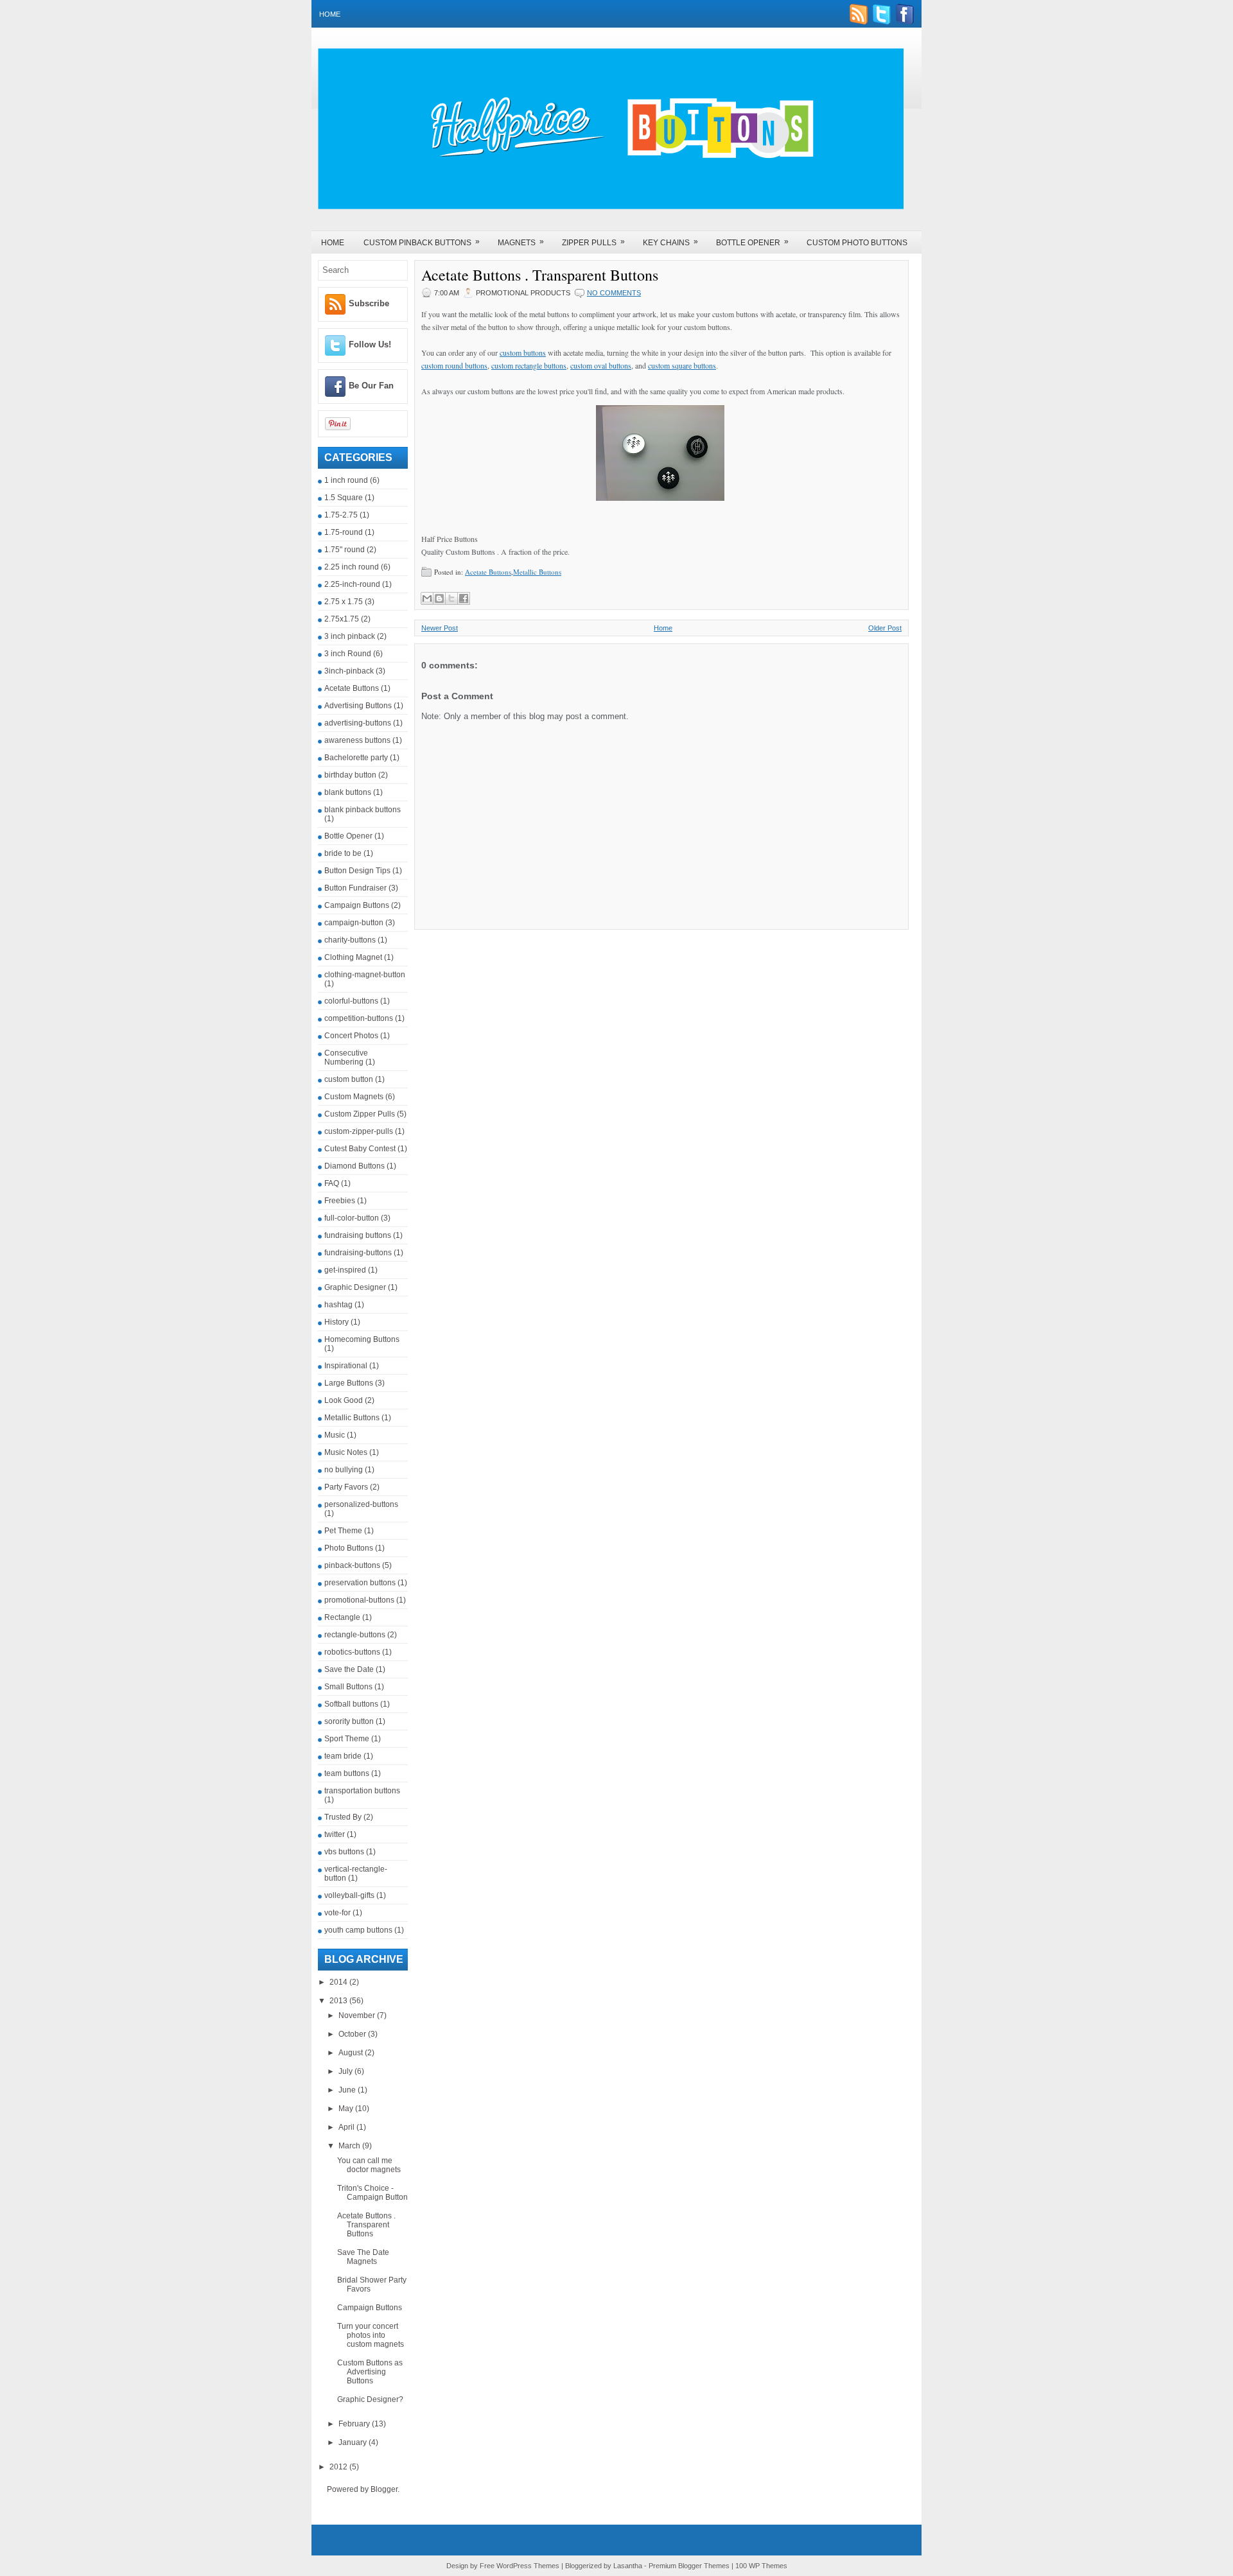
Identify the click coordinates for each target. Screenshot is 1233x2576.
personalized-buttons (361, 1504)
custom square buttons (682, 365)
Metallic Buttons (352, 1418)
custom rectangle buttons (529, 365)
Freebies (340, 1201)
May (347, 2109)
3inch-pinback (349, 671)
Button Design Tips (357, 871)
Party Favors (346, 1487)
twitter (335, 1834)
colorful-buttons (351, 1001)
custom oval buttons (601, 365)
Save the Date (349, 1669)
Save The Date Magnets (363, 2257)
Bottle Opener (752, 242)
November (358, 2015)
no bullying (344, 1470)
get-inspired (345, 1270)
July (346, 2071)
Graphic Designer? (370, 2399)
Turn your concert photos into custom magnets (371, 2335)
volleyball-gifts (349, 1895)
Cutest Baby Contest (360, 1149)
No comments (614, 293)
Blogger (384, 2489)
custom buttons (523, 352)
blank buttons (348, 792)
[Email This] (427, 598)
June (348, 2090)
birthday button (350, 775)
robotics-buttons (352, 1652)
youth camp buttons (358, 1930)
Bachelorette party (356, 758)
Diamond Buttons (354, 1166)
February (355, 2424)
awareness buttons (357, 740)
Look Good (344, 1400)
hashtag (338, 1305)
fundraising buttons (358, 1235)
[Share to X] (451, 598)
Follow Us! (370, 344)
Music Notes (346, 1452)
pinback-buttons (352, 1565)
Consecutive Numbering (346, 1057)
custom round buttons (454, 365)
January (354, 2442)
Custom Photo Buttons (857, 243)
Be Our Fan (371, 386)
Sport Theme (347, 1739)
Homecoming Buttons (362, 1339)
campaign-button (354, 923)
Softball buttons (351, 1704)
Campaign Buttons (357, 905)
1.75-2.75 (341, 515)
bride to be (343, 853)
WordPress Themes (528, 2566)
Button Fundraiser (355, 888)
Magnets (521, 242)
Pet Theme (343, 1531)
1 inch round (346, 480)
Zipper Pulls (593, 242)
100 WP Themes (761, 2566)
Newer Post (440, 628)
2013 (339, 2001)
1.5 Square (344, 498)
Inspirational (346, 1366)
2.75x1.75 (342, 619)
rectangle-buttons (355, 1635)
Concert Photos (351, 1036)
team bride (343, 1756)
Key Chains (670, 242)
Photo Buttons (349, 1548)
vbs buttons (344, 1852)
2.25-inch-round (352, 584)
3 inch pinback (350, 636)
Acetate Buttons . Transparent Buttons (366, 2225)
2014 (339, 1982)
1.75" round (345, 550)
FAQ (332, 1183)
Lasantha (628, 2566)
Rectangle (342, 1617)
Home (330, 14)
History (337, 1322)
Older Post (885, 628)
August (352, 2053)
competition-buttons (359, 1018)
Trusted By (343, 1817)
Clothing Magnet (353, 957)
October (353, 2034)
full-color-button (352, 1218)
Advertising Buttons (358, 706)
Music (335, 1435)
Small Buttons (348, 1687)
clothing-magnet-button (365, 975)
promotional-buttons (359, 1600)
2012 (339, 2467)
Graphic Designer (355, 1287)
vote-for (337, 1913)
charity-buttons (350, 940)
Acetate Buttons (352, 688)
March (350, 2146)
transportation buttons (362, 1791)
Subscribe (369, 303)
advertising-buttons (358, 723)
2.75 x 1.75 (344, 602)
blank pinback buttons (363, 810)
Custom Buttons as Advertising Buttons (370, 2372)
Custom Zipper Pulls (360, 1114)
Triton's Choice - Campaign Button (372, 2193)
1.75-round (344, 532)
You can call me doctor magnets (369, 2165)
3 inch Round (348, 654)
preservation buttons (360, 1583)
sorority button (349, 1721)
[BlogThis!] (439, 598)
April (347, 2127)
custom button (349, 1079)
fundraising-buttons (358, 1253)
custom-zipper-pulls (359, 1131)
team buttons (347, 1773)
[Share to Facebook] (464, 598)
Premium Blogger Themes (689, 2566)
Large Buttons (349, 1383)
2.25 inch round (352, 567)
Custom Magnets (354, 1097)
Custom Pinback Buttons (422, 242)
